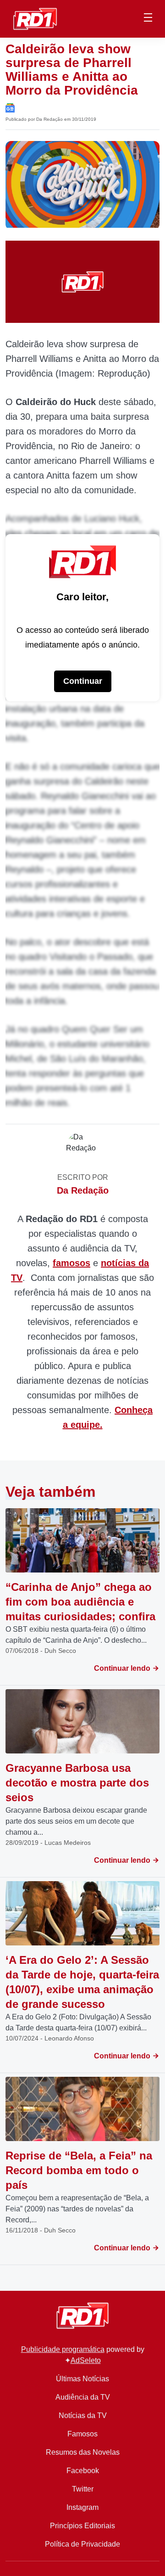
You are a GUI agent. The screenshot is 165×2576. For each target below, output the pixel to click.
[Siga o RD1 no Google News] (10, 107)
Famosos (82, 2434)
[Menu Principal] (148, 19)
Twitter (83, 2489)
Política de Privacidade (82, 2544)
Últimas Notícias (82, 2379)
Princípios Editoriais (82, 2526)
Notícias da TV (83, 2415)
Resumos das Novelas (83, 2452)
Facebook (83, 2471)
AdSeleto (86, 2360)
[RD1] (35, 18)
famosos (71, 1263)
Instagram (82, 2507)
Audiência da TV (83, 2397)
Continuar (83, 681)
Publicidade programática (63, 2349)
